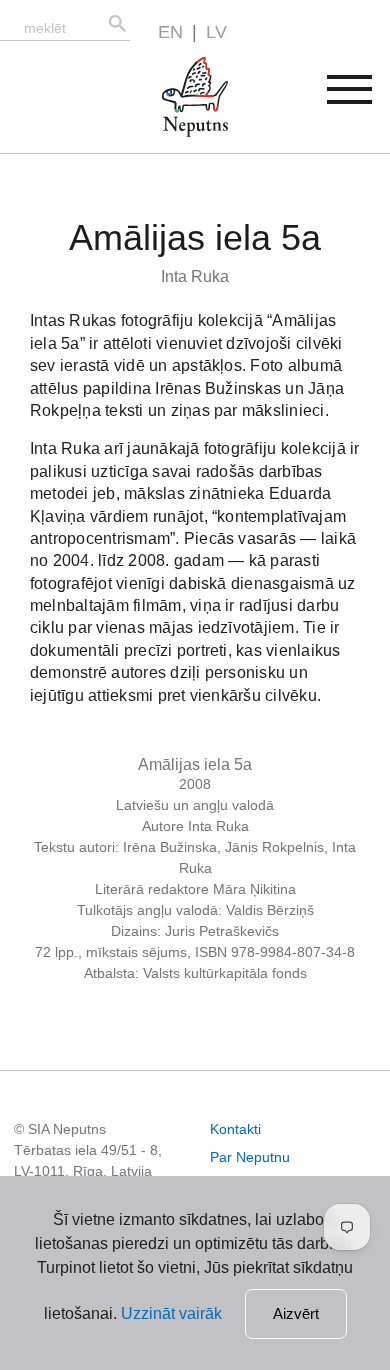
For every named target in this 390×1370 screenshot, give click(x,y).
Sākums (174, 68)
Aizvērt (296, 1313)
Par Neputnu (250, 1157)
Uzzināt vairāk (171, 1313)
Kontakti (235, 1129)
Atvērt (362, 96)
